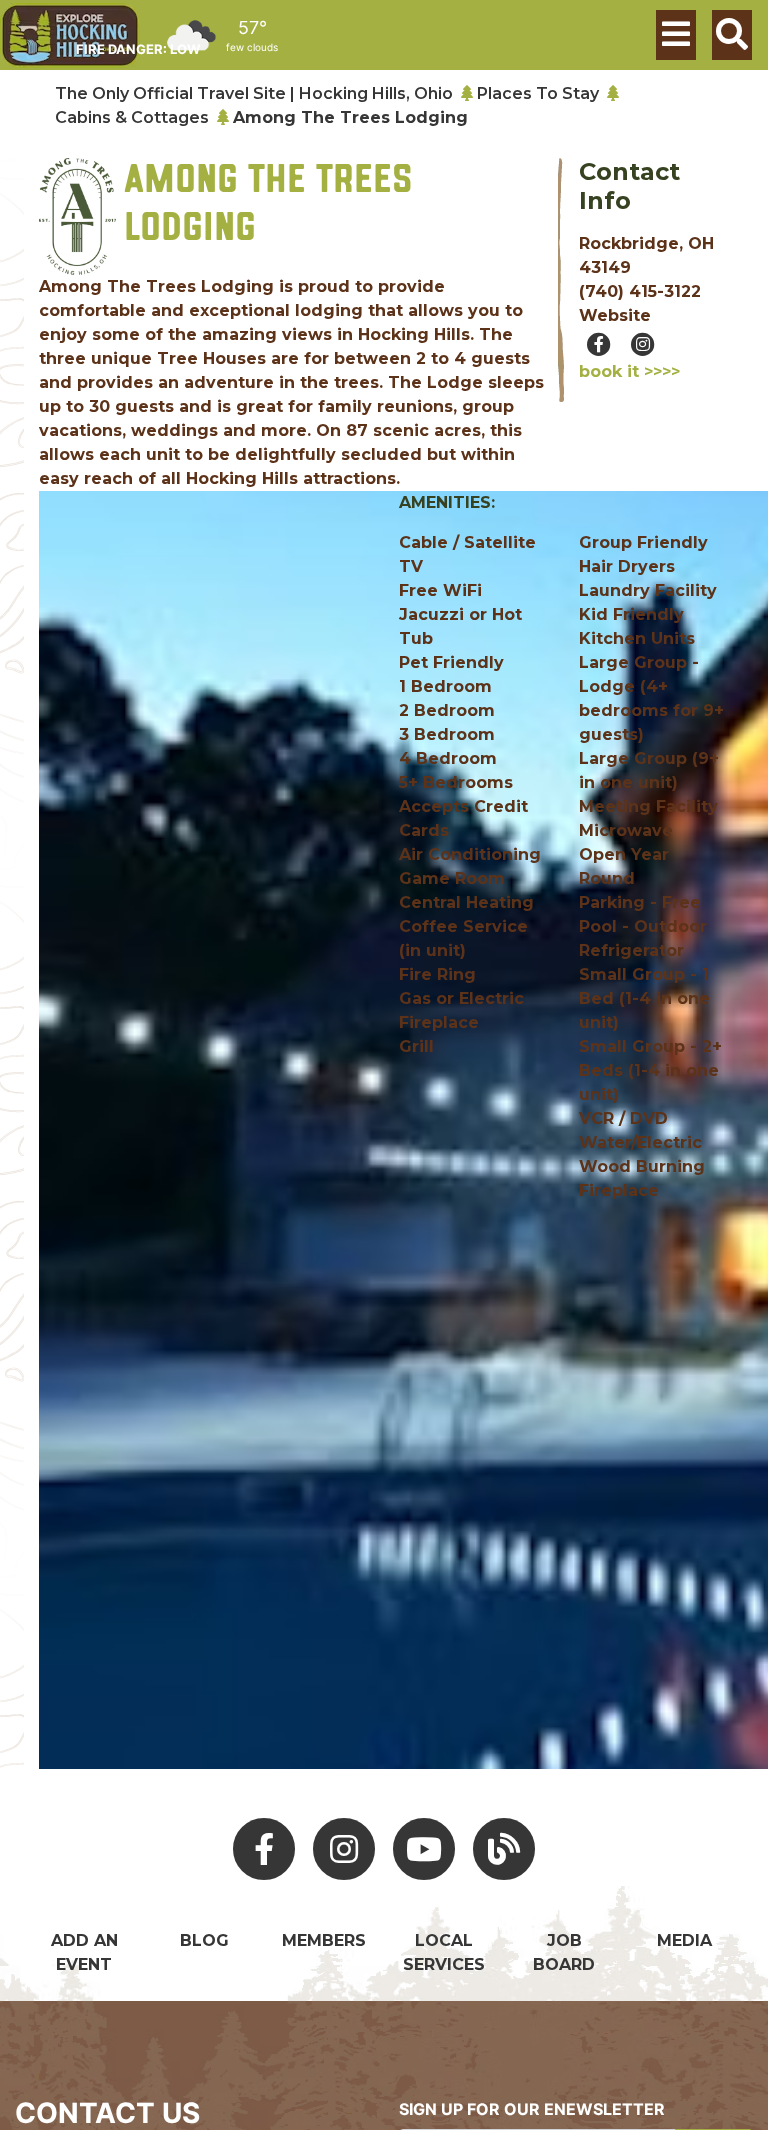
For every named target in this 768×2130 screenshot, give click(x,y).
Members (324, 1940)
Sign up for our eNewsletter (532, 2109)
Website (615, 315)
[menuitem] (70, 35)
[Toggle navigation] (676, 35)
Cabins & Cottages (132, 117)
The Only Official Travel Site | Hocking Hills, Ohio (254, 93)
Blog (204, 1940)
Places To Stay (538, 93)
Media (684, 1940)
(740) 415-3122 (640, 291)
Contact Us (107, 2113)
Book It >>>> (629, 371)
